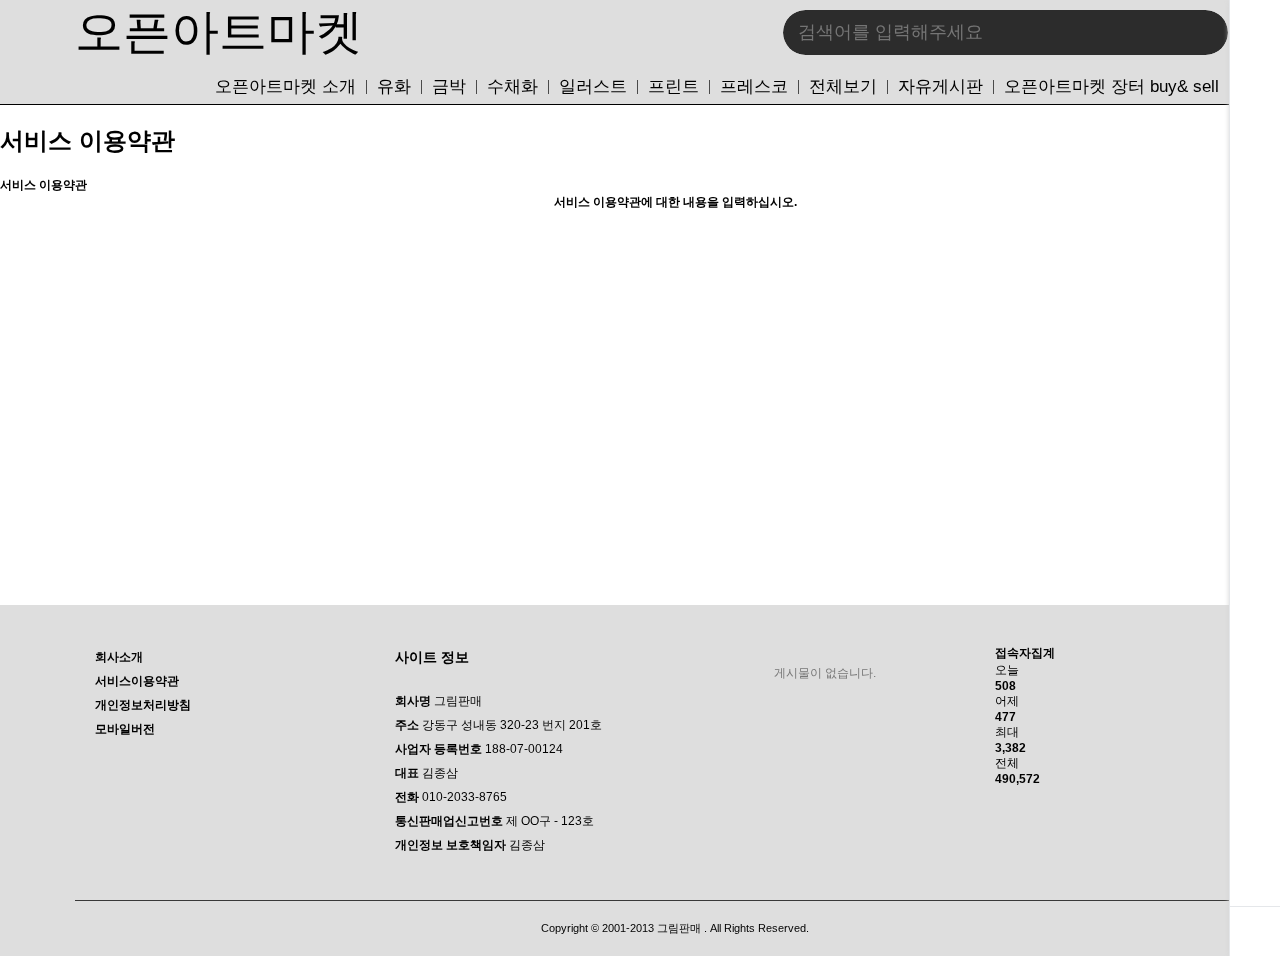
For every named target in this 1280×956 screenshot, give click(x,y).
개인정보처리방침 (143, 705)
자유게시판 (940, 87)
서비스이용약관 (137, 681)
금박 (449, 87)
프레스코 (754, 87)
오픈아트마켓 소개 (285, 87)
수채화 (512, 87)
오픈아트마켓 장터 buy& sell (1111, 87)
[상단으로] (1255, 931)
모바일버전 (125, 729)
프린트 (673, 87)
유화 (394, 87)
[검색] (1198, 32)
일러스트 (593, 87)
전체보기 (843, 87)
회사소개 (119, 657)
